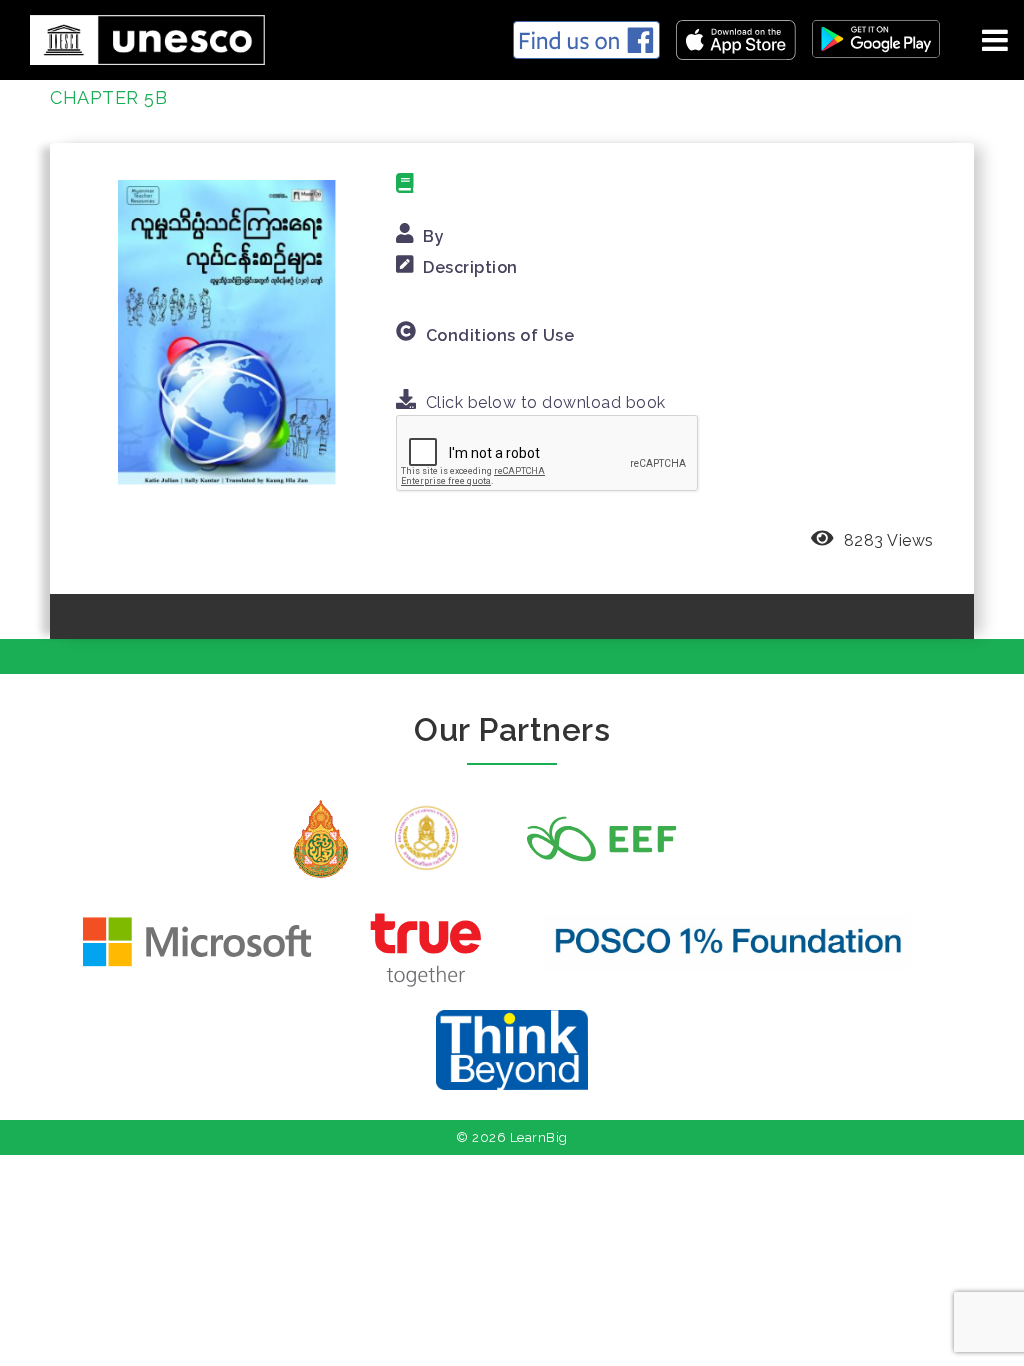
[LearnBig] (140, 36)
